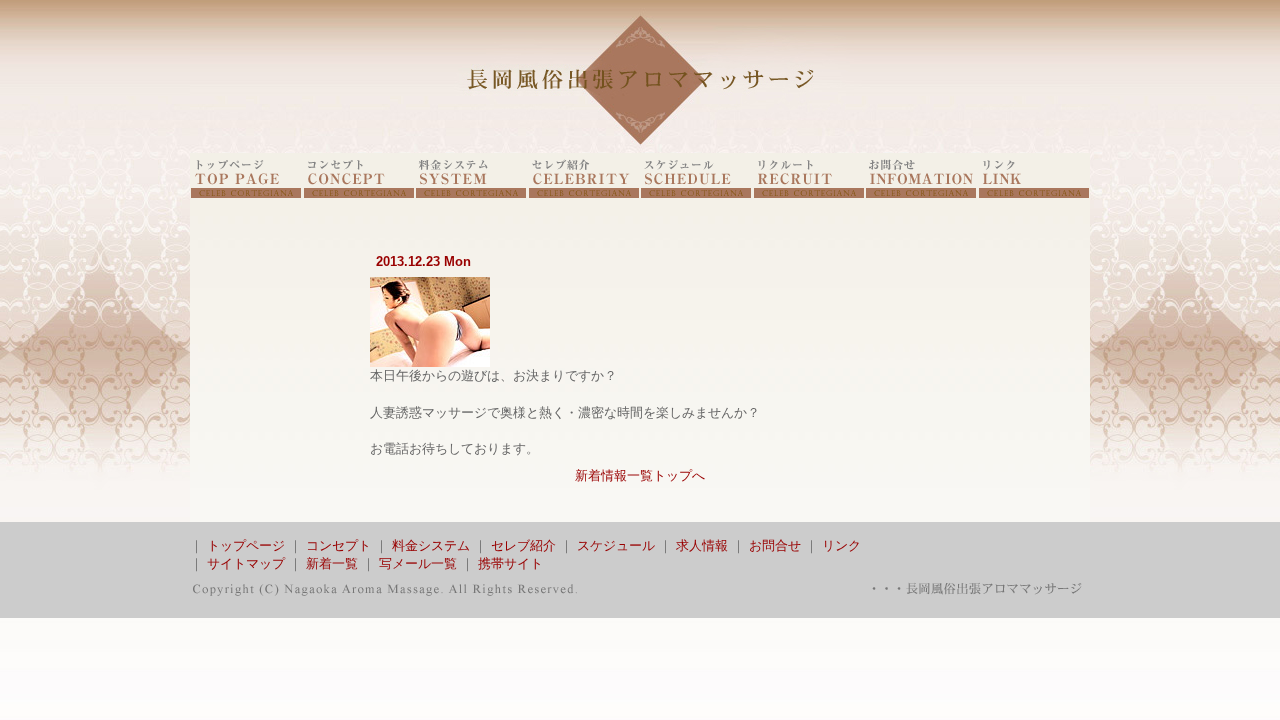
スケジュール (616, 545)
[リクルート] (809, 193)
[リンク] (1034, 193)
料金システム (431, 545)
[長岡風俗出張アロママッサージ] (640, 148)
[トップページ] (246, 193)
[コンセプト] (359, 193)
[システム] (471, 193)
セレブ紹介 (523, 545)
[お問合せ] (921, 193)
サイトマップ (246, 563)
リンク (841, 545)
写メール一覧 (418, 563)
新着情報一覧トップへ (640, 475)
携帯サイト (510, 563)
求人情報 (702, 545)
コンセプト (338, 545)
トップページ (246, 545)
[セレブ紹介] (584, 193)
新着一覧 (332, 563)
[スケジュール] (696, 193)
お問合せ (775, 545)
